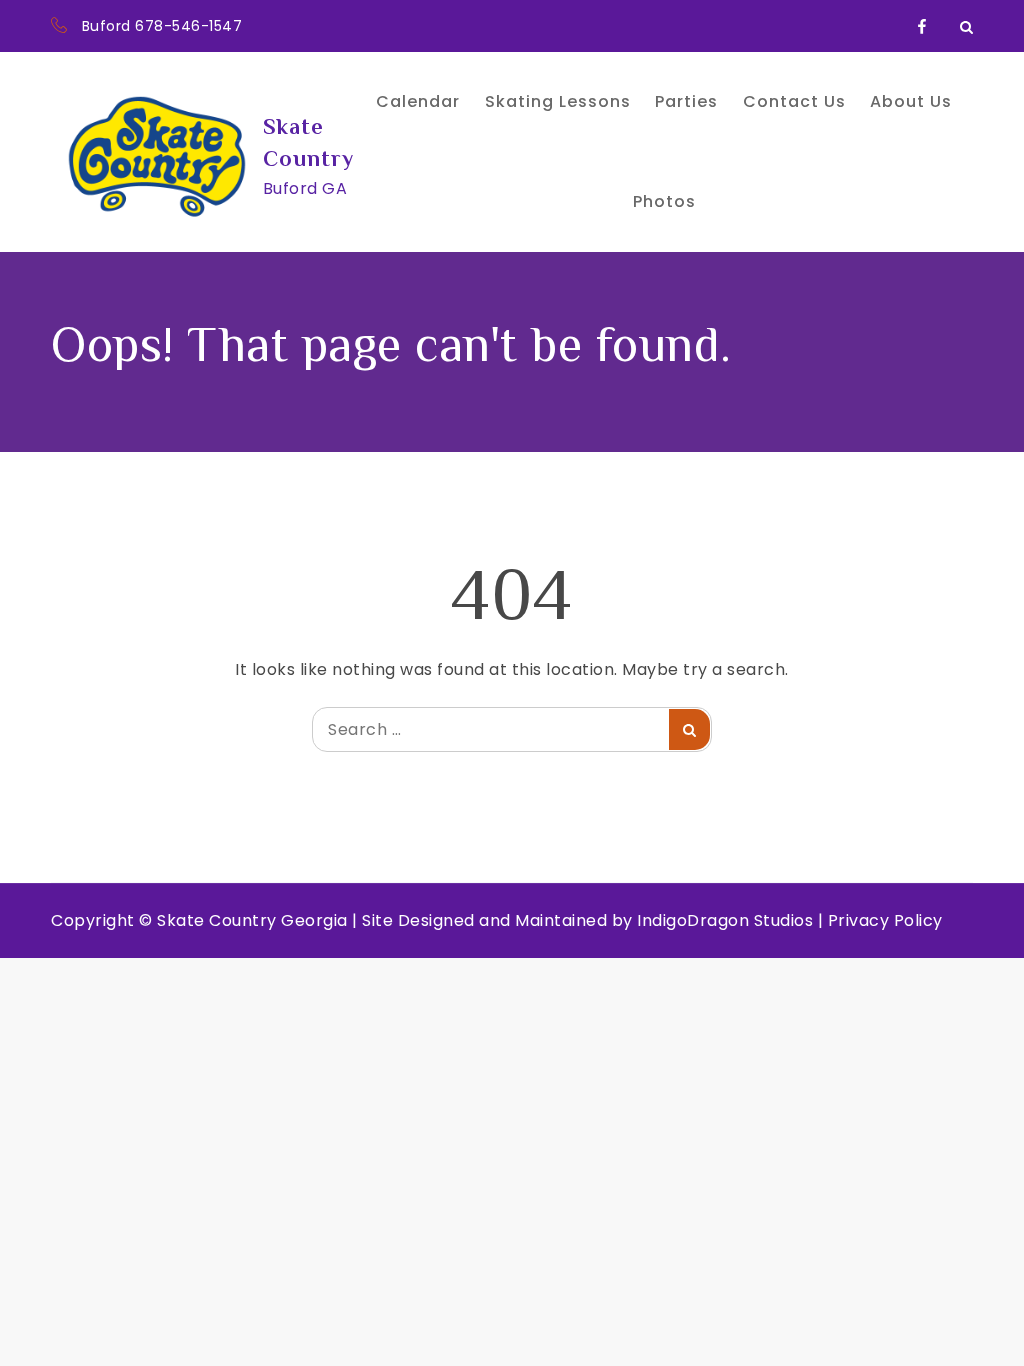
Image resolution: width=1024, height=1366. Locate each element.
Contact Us (794, 101)
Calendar (418, 101)
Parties (686, 101)
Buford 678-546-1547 (162, 26)
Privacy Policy (885, 920)
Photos (664, 201)
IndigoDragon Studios (725, 920)
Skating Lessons (558, 101)
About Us (911, 101)
